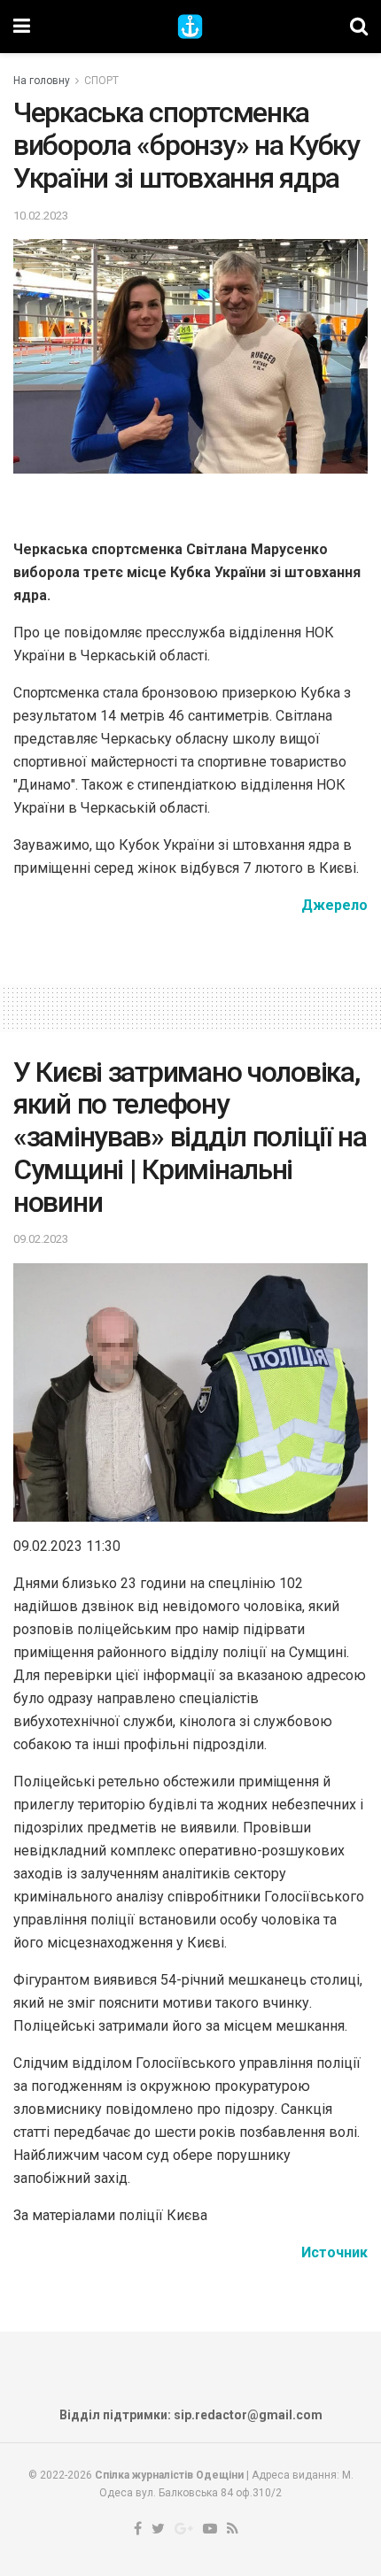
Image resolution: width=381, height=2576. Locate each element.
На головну (42, 81)
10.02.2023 (41, 216)
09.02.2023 (41, 1239)
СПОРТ (101, 81)
